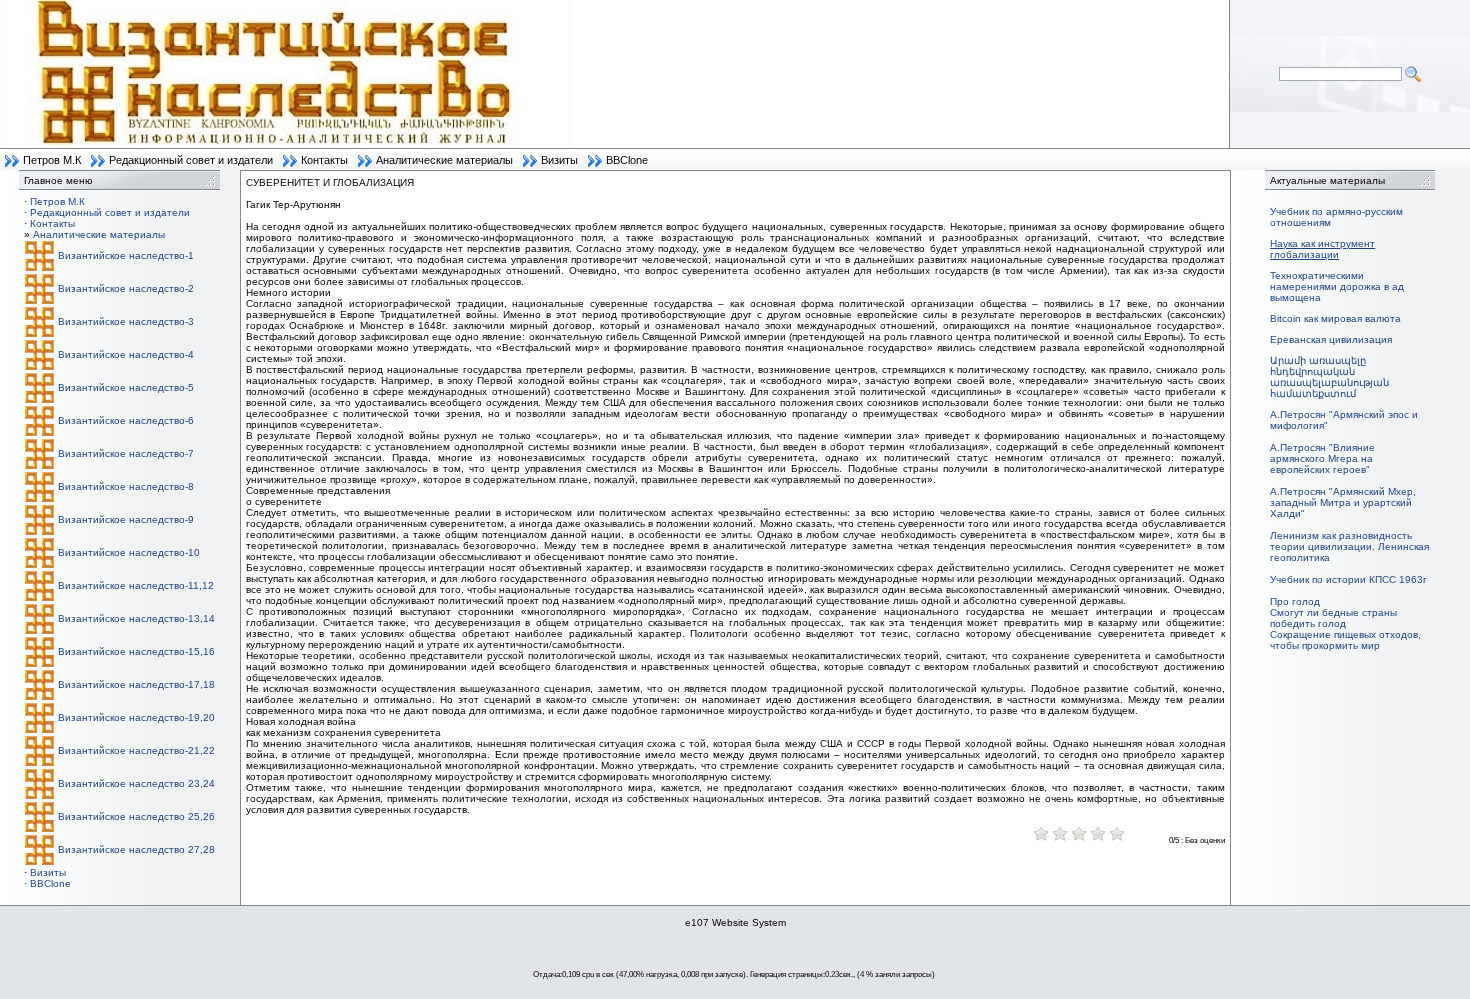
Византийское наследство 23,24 (136, 783)
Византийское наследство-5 (126, 387)
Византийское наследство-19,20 (136, 717)
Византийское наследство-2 (126, 288)
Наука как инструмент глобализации (1322, 249)
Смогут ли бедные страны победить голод (1333, 618)
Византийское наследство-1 (126, 255)
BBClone (627, 160)
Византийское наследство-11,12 (136, 585)
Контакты (324, 160)
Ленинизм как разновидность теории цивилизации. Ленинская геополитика (1349, 546)
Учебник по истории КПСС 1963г (1348, 579)
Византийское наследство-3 (126, 321)
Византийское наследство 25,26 (136, 816)
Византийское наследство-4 (126, 354)
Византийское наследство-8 (126, 486)
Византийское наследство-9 (126, 519)
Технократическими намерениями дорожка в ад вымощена (1337, 286)
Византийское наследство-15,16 (136, 651)
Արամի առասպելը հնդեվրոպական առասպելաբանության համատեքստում (1329, 377)
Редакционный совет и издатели (191, 160)
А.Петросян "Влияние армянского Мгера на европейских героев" (1322, 458)
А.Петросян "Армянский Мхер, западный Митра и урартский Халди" (1343, 502)
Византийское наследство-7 (126, 453)
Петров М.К (52, 160)
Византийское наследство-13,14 (136, 618)
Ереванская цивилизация (1331, 339)
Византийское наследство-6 (126, 420)
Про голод (1295, 601)
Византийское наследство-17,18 (136, 684)
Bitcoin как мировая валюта (1335, 318)
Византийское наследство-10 (129, 552)
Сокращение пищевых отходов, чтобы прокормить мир (1345, 640)
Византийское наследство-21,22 (136, 750)
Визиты (559, 160)
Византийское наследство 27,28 (136, 849)
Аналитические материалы (444, 160)
